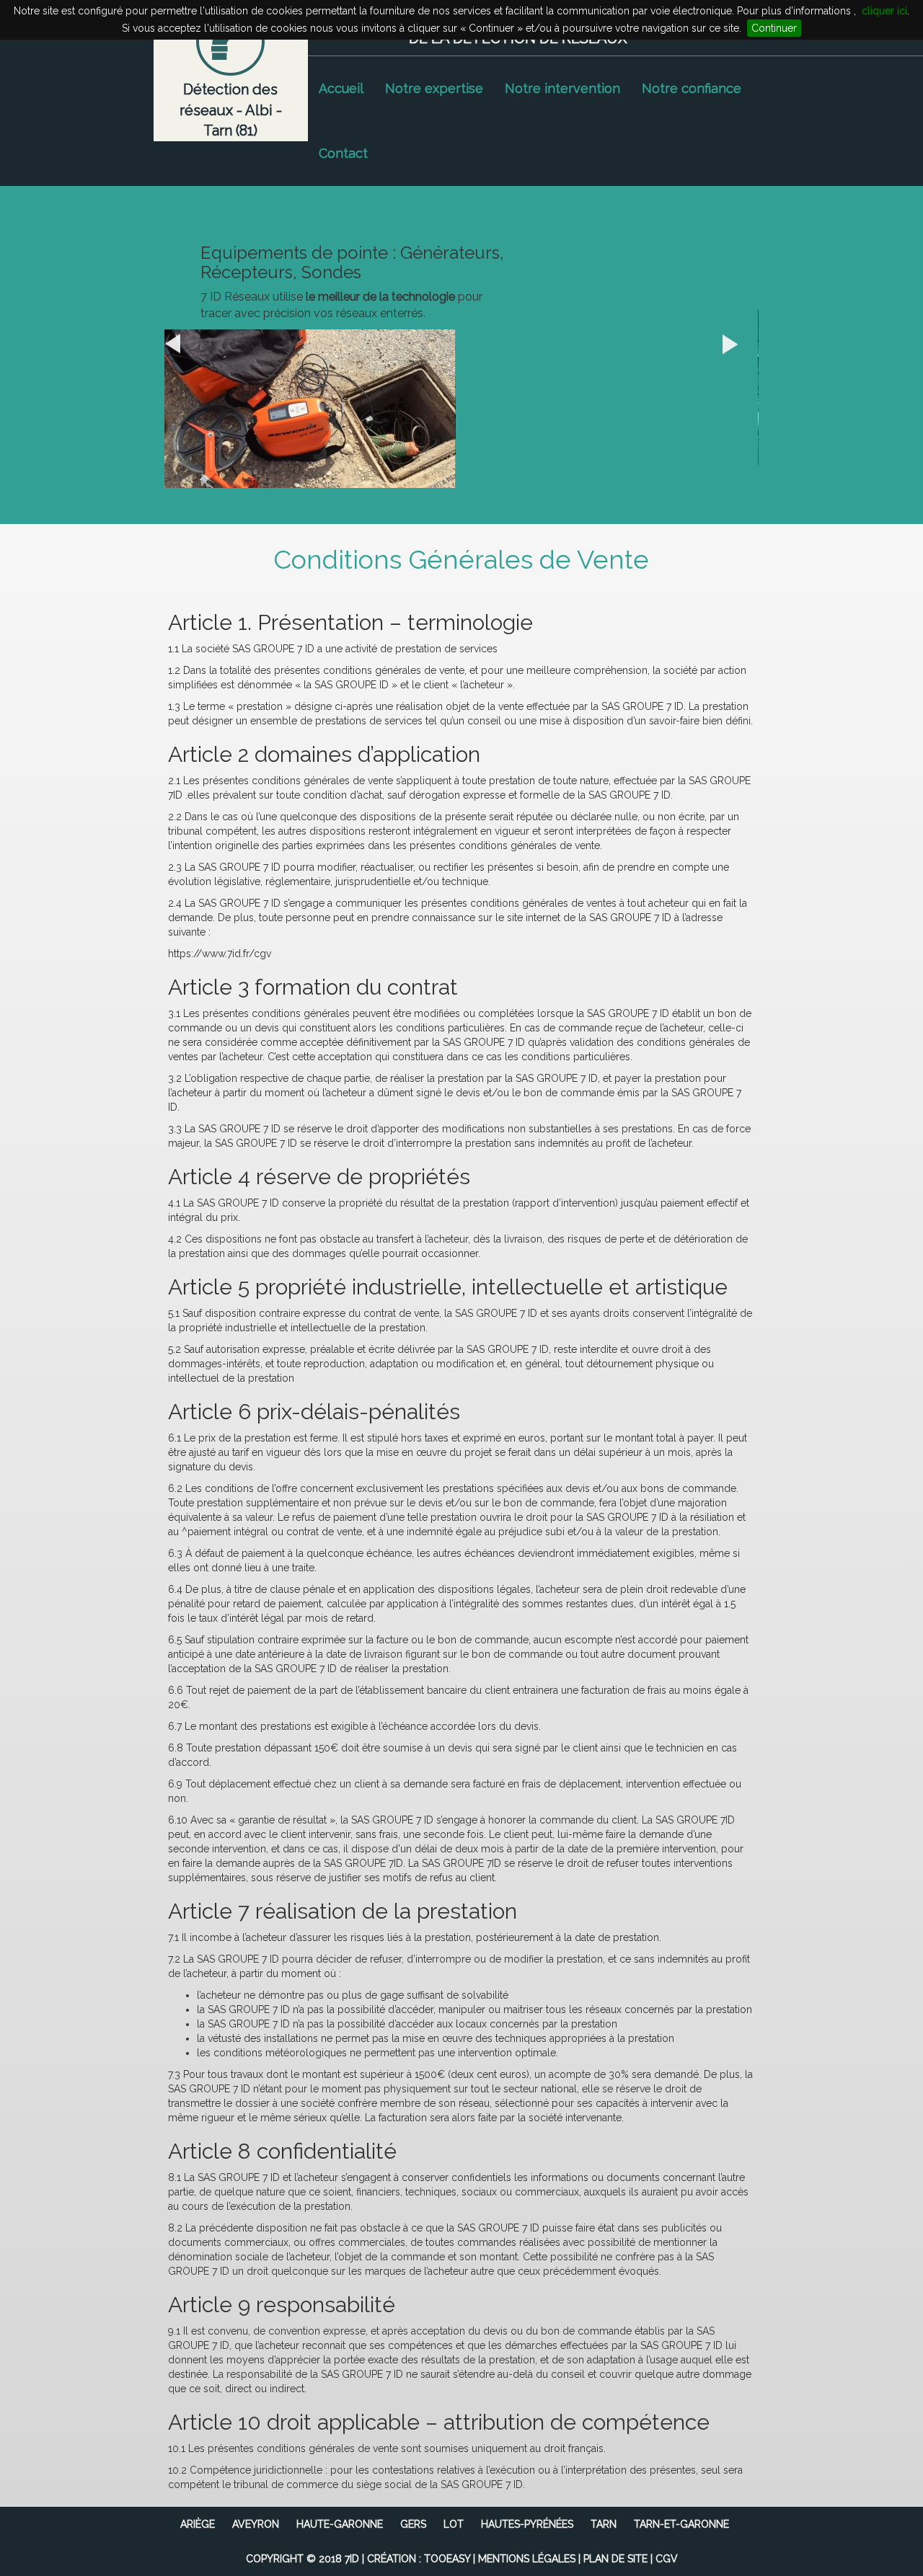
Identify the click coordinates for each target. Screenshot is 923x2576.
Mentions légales (527, 2559)
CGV (667, 2559)
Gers (413, 2524)
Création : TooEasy (419, 2559)
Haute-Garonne (340, 2524)
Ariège (198, 2524)
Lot (454, 2524)
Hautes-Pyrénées (527, 2524)
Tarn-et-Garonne (681, 2524)
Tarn (604, 2524)
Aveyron (256, 2524)
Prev (182, 345)
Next (740, 345)
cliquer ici (884, 11)
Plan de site (615, 2559)
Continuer (774, 28)
